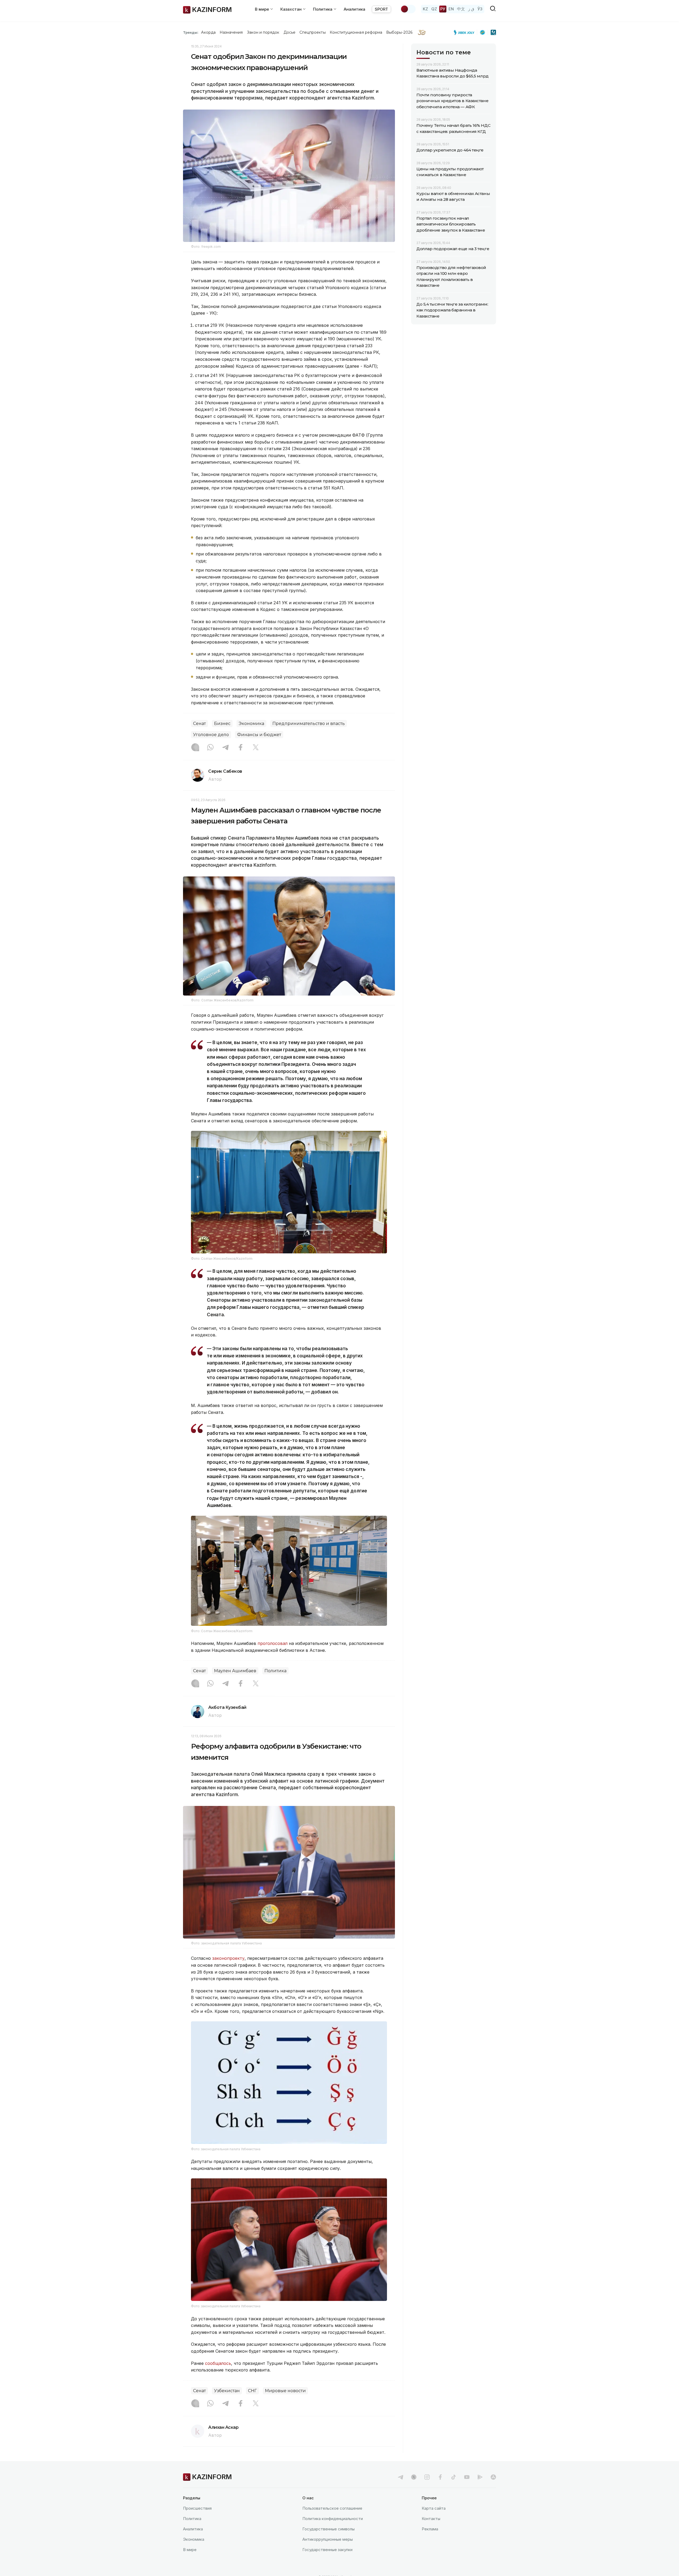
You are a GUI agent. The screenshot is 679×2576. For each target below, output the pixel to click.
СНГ (252, 2391)
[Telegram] (225, 748)
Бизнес (222, 724)
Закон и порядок (263, 32)
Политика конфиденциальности (333, 2519)
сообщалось (218, 2363)
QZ (434, 9)
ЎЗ (480, 9)
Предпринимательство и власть (309, 724)
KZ (425, 9)
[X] (256, 748)
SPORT (381, 9)
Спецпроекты (313, 32)
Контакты (431, 2519)
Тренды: (191, 32)
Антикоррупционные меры (328, 2539)
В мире (190, 2550)
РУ (443, 9)
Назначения (231, 32)
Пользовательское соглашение (332, 2508)
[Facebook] (241, 748)
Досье (290, 32)
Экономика (251, 724)
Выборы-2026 (399, 32)
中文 (461, 9)
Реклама (430, 2529)
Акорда (208, 32)
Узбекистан (227, 2391)
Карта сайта (434, 2508)
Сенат (199, 724)
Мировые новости (285, 2391)
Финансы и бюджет (259, 735)
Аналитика (354, 9)
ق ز (471, 9)
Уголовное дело (211, 735)
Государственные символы (328, 2529)
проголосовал (273, 1643)
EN (451, 9)
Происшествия (197, 2508)
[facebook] (440, 2477)
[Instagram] (195, 748)
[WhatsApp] (210, 748)
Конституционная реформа (356, 32)
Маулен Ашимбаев (235, 1671)
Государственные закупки (327, 2550)
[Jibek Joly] (465, 32)
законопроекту (228, 1958)
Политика (275, 1671)
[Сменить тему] (408, 9)
